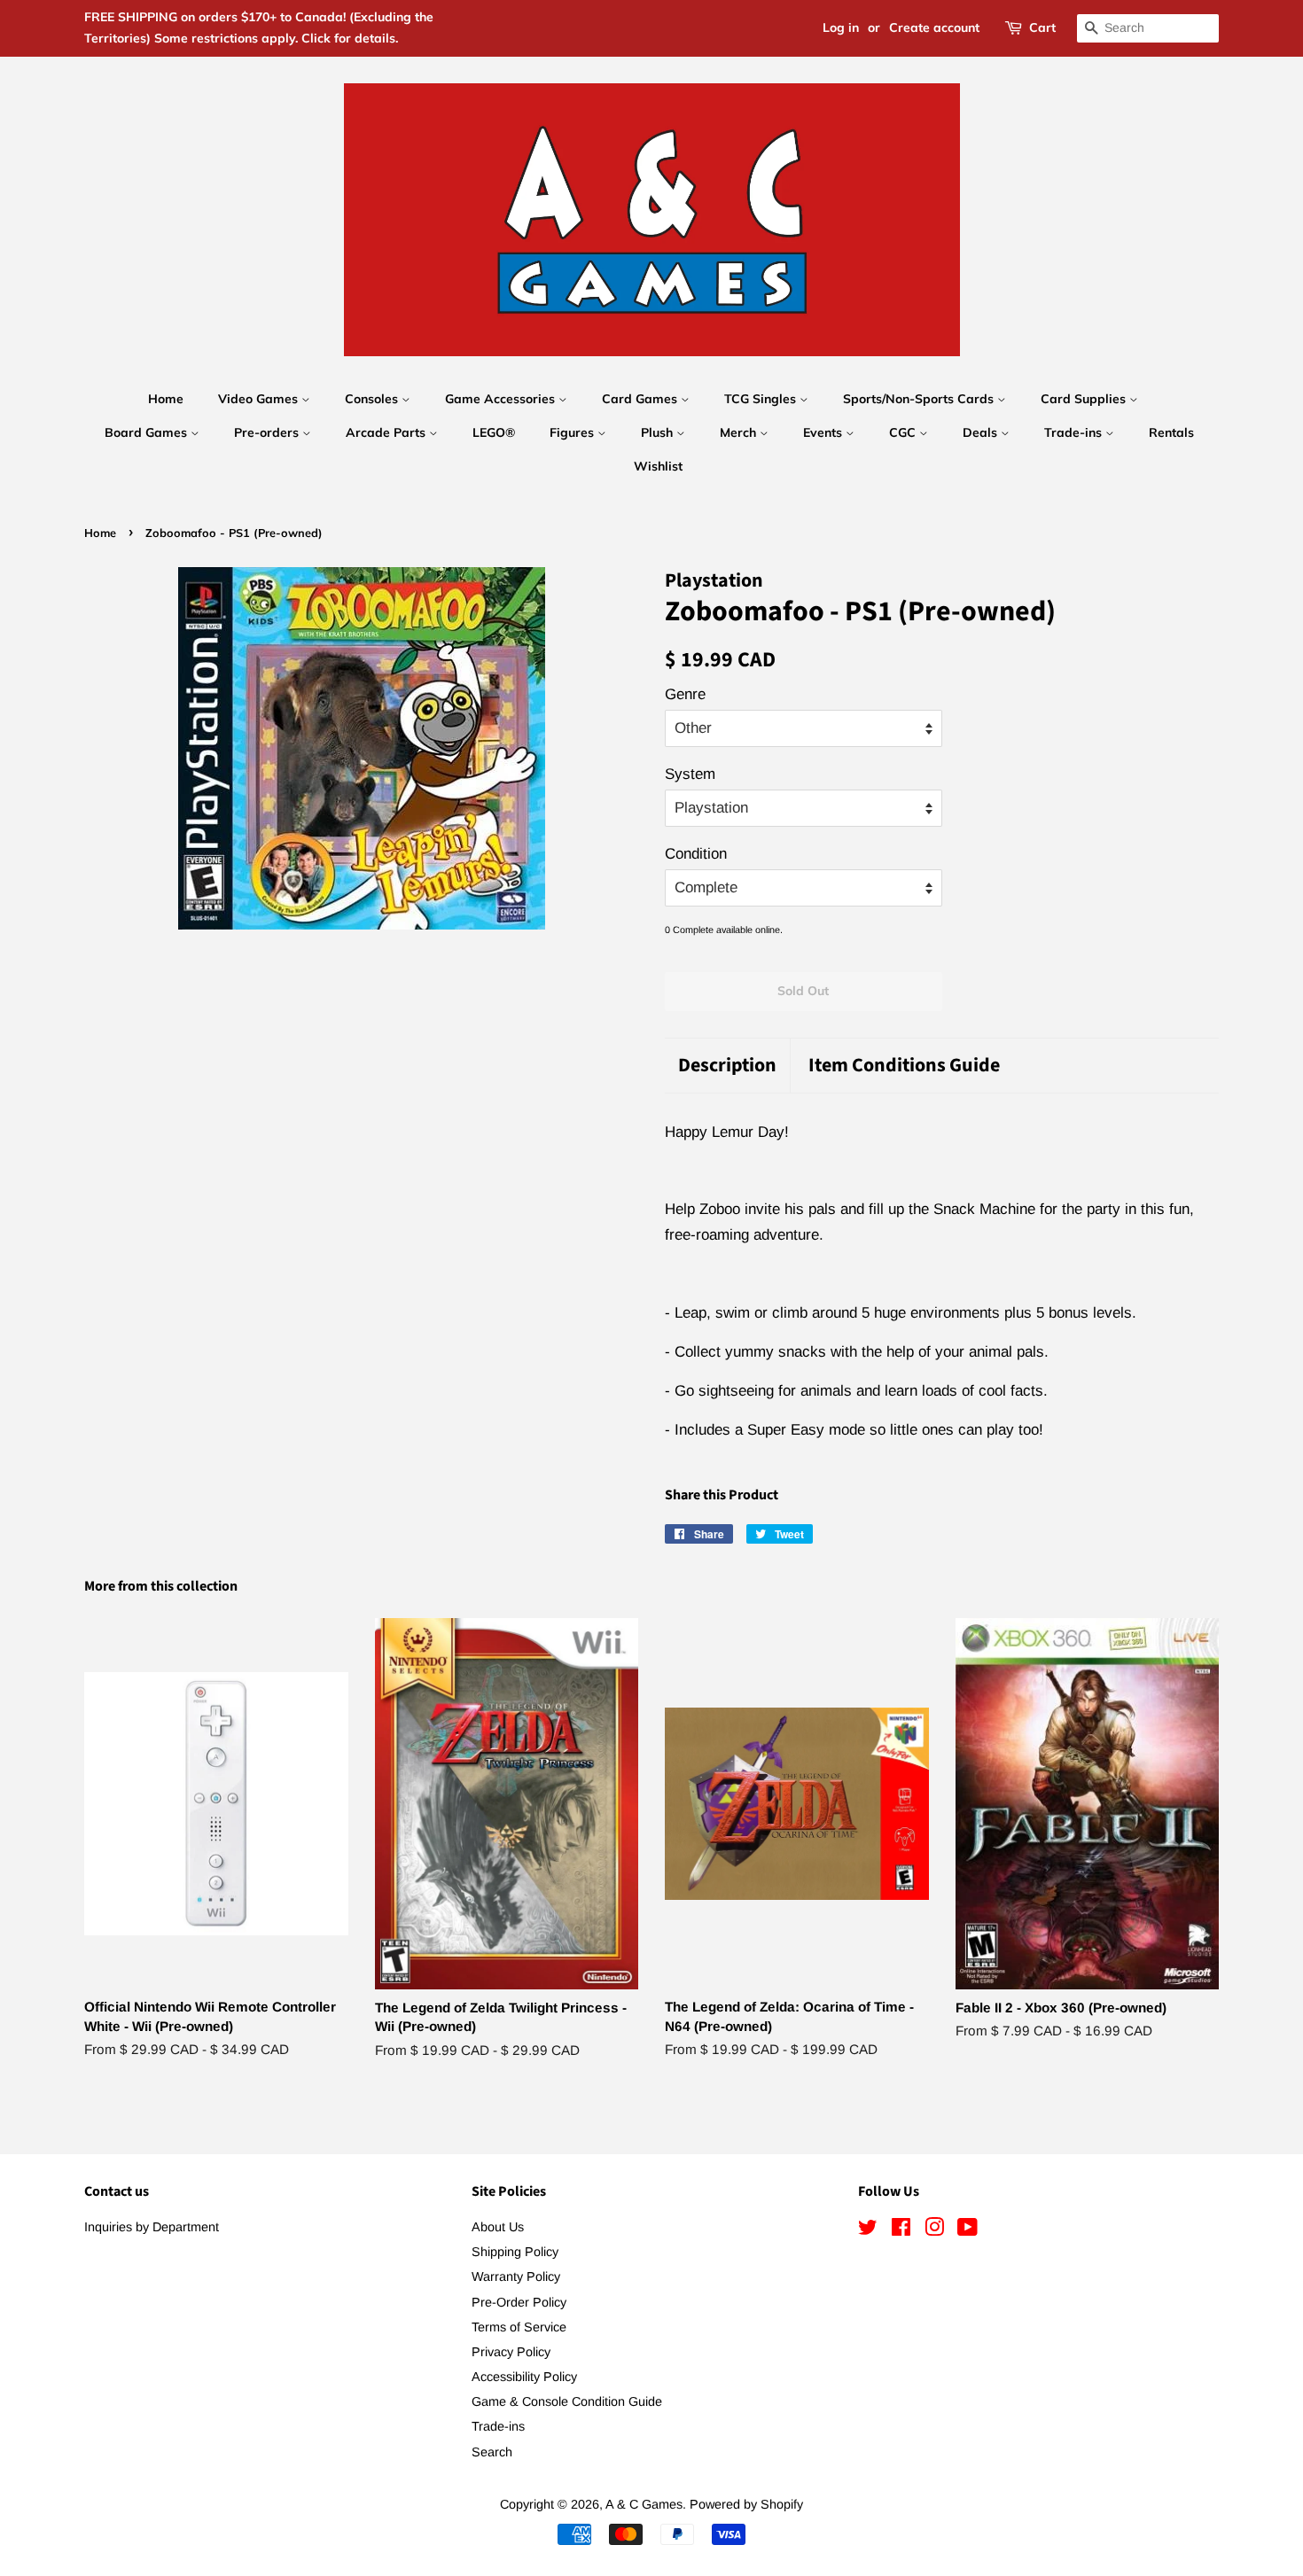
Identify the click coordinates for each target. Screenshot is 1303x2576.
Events (824, 432)
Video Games (260, 399)
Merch (740, 432)
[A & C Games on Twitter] (868, 2230)
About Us (498, 2227)
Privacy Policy (511, 2352)
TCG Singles (762, 399)
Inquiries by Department (152, 2227)
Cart (1042, 27)
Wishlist (658, 466)
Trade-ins (1075, 432)
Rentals (1171, 432)
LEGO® (494, 432)
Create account (934, 27)
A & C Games (644, 2504)
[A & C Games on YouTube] (967, 2230)
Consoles (373, 399)
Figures (573, 432)
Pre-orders (268, 432)
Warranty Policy (516, 2276)
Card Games (641, 399)
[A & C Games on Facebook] (901, 2230)
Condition (696, 854)
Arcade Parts (387, 432)
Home (166, 399)
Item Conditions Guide (904, 1066)
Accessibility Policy (524, 2377)
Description (727, 1066)
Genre (685, 694)
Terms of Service (519, 2327)
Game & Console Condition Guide (567, 2401)
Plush (659, 432)
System (690, 774)
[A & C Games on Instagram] (934, 2230)
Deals (982, 432)
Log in (841, 27)
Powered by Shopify (746, 2504)
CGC (904, 432)
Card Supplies (1085, 399)
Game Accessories (502, 399)
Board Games (148, 432)
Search (492, 2452)
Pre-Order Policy (519, 2302)
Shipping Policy (515, 2252)
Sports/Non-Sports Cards (920, 399)
